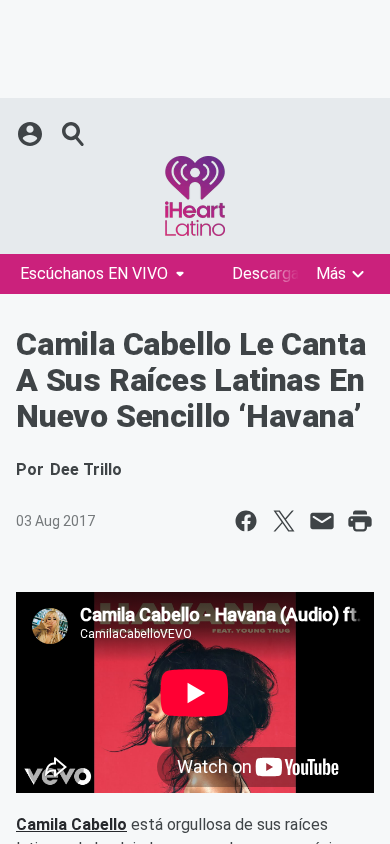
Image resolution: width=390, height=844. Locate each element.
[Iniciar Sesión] (32, 134)
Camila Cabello (71, 824)
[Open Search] (74, 134)
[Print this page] (360, 521)
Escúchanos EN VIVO (94, 273)
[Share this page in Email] (322, 521)
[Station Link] (195, 196)
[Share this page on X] (284, 521)
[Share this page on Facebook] (246, 521)
